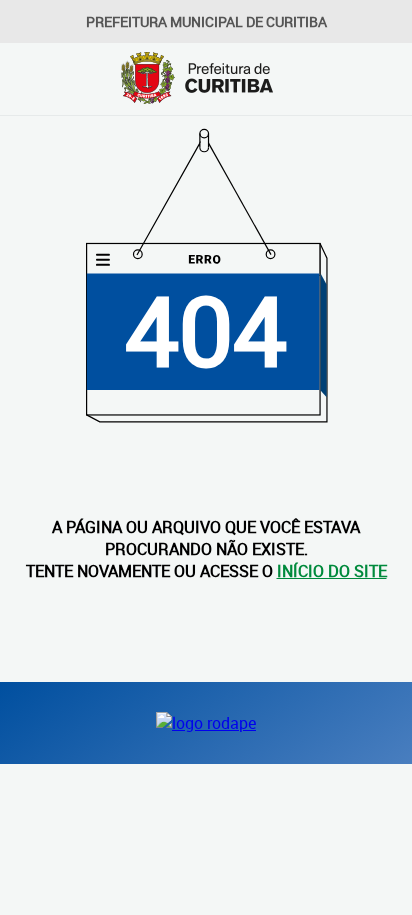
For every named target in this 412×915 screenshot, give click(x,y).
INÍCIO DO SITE (332, 571)
